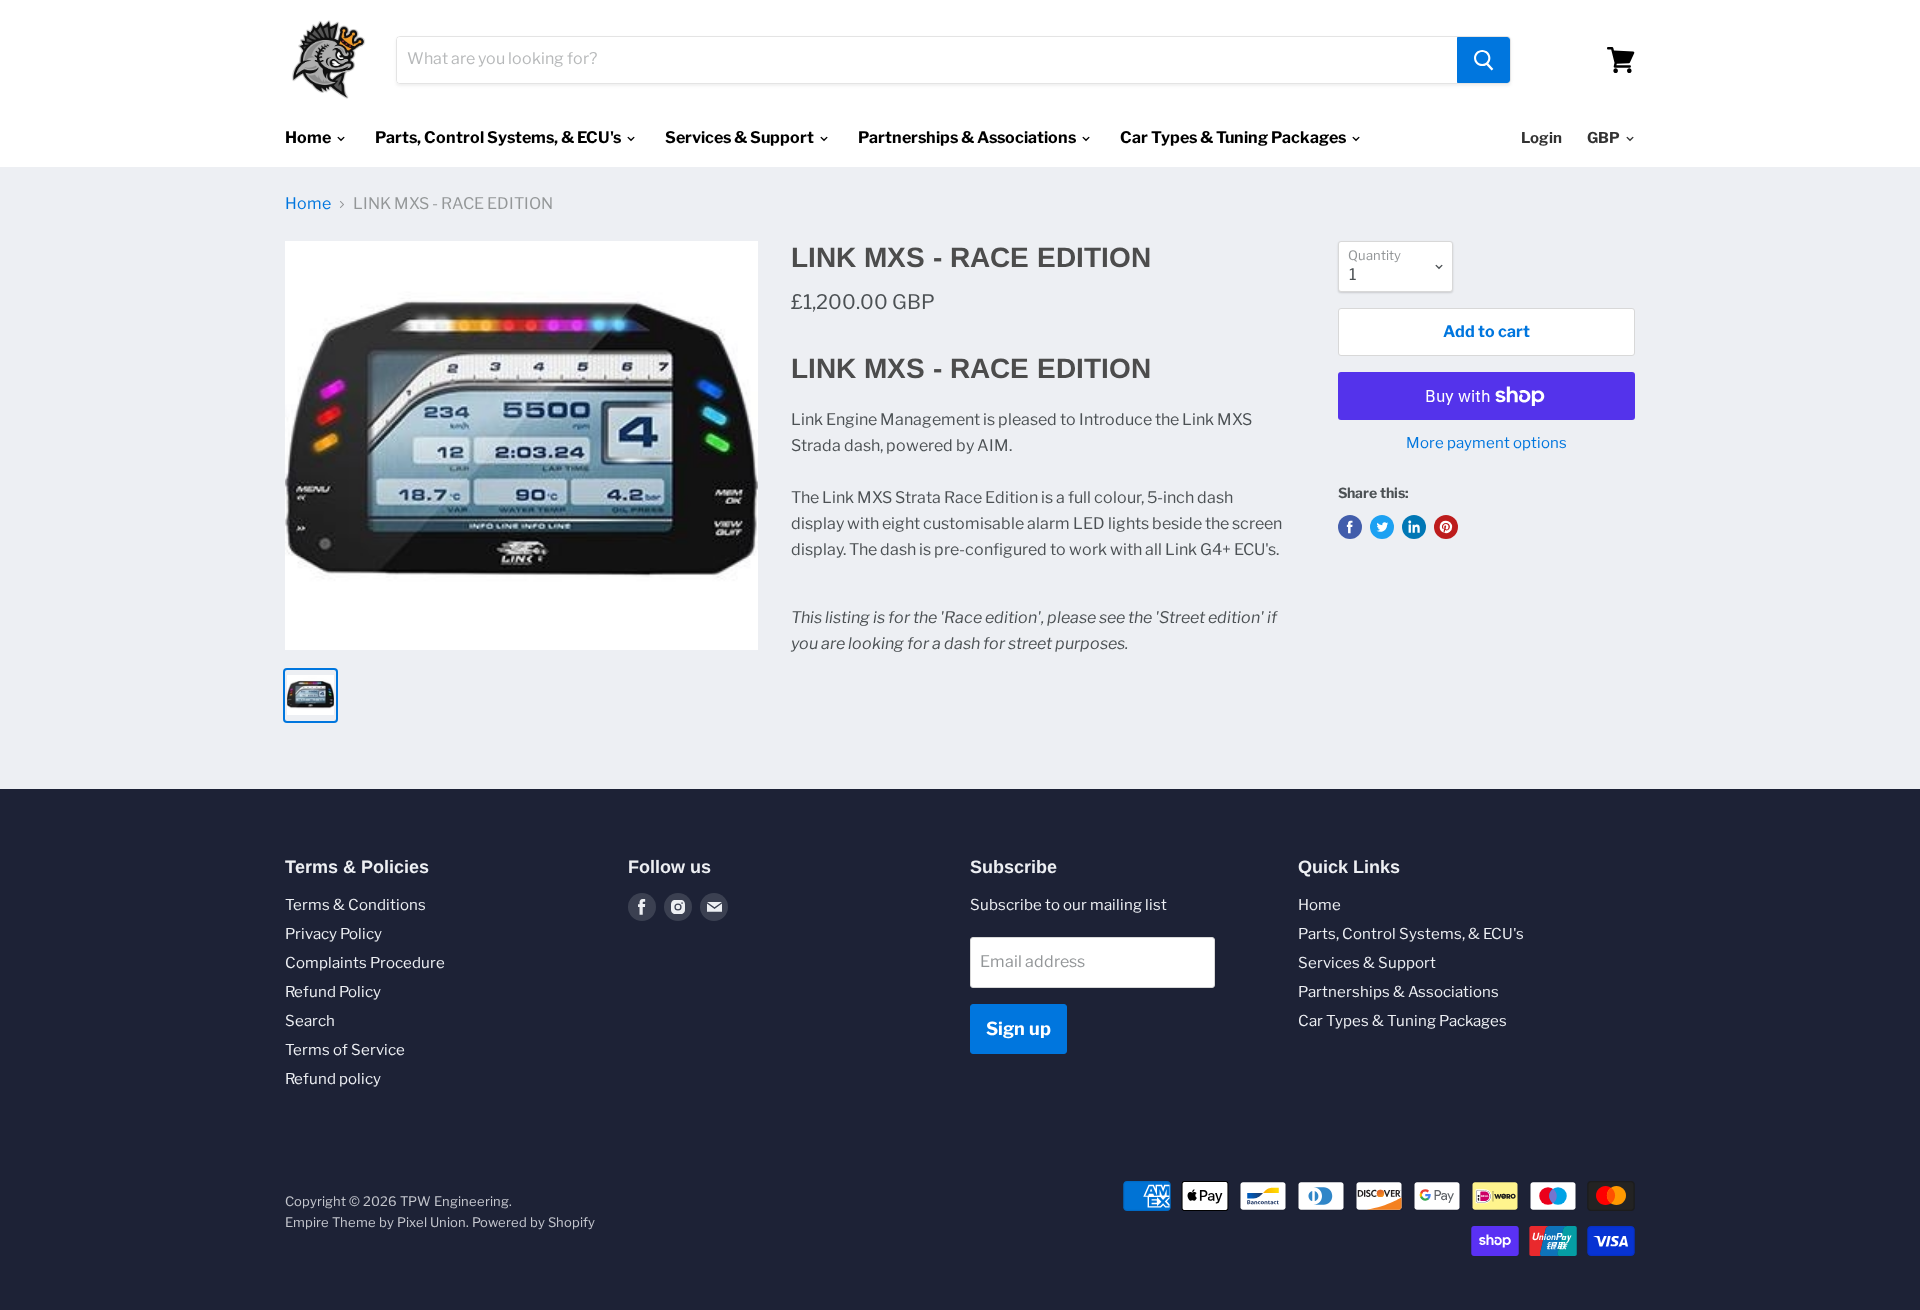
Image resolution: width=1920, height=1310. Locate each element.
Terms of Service (345, 1050)
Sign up (1018, 1028)
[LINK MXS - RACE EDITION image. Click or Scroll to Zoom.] (521, 445)
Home (309, 137)
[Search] (1483, 60)
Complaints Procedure (365, 963)
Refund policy (333, 1079)
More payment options (1486, 443)
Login (1541, 138)
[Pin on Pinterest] (1446, 527)
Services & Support (741, 137)
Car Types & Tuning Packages (1234, 137)
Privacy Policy (333, 934)
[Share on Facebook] (1350, 527)
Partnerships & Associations (968, 137)
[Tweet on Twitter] (1382, 527)
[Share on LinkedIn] (1414, 527)
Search (310, 1021)
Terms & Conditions (355, 905)
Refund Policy (333, 992)
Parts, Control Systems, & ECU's (499, 137)
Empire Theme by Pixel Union (375, 1222)
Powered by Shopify (533, 1222)
